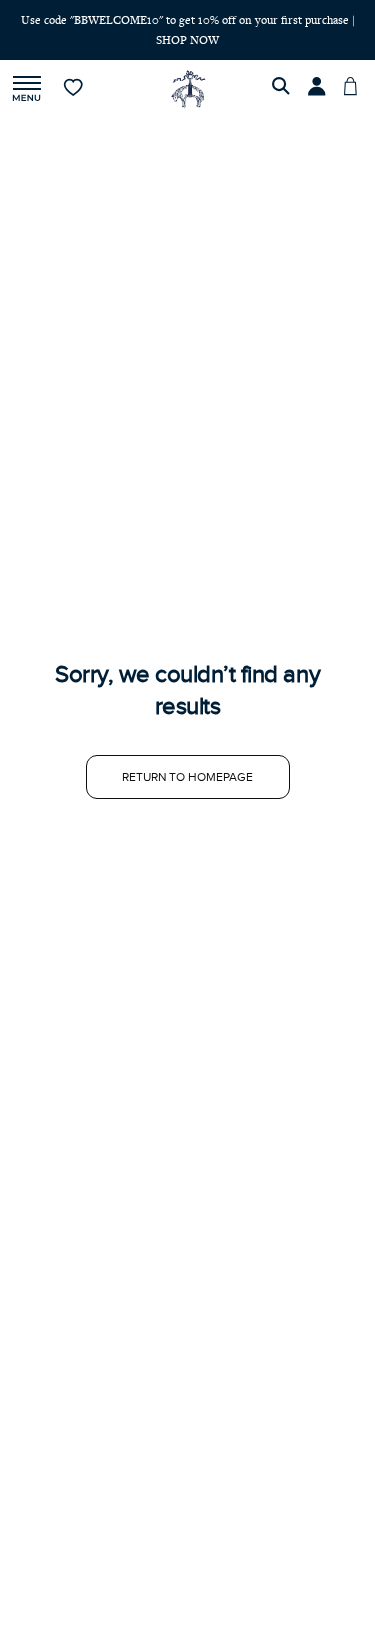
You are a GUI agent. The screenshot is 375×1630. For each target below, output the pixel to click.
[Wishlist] (74, 89)
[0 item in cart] (356, 89)
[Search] (284, 89)
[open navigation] (27, 89)
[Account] (320, 89)
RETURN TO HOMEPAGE (187, 777)
